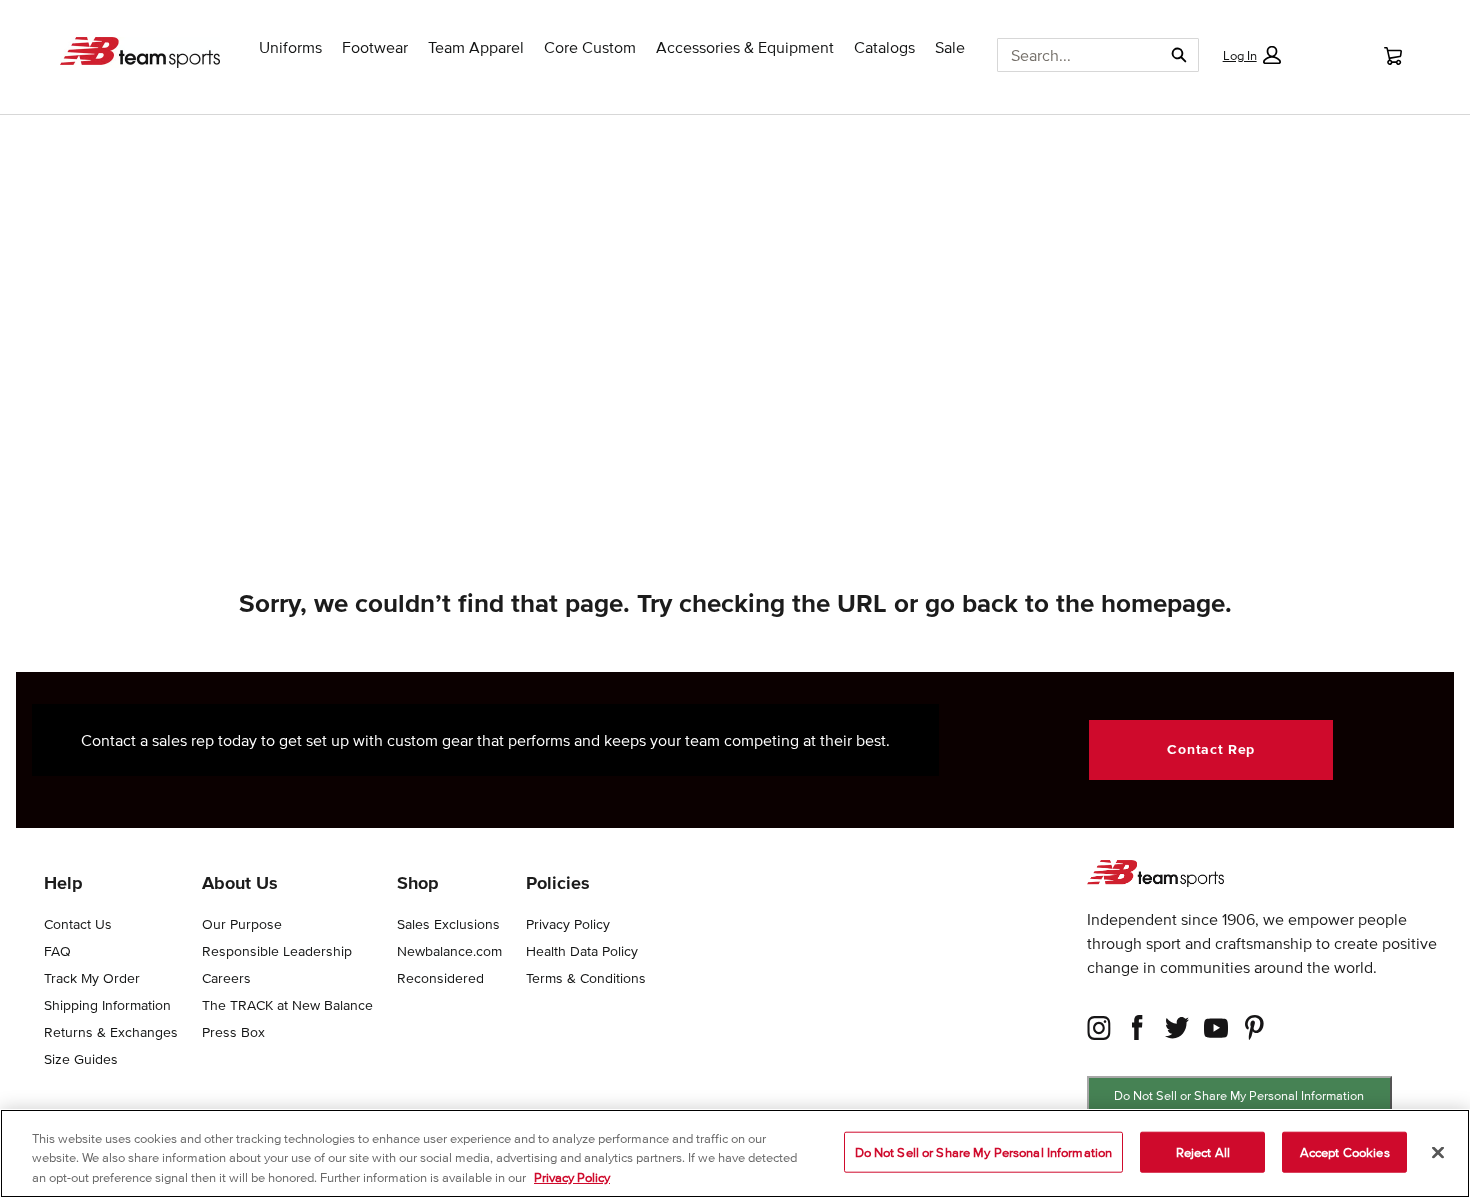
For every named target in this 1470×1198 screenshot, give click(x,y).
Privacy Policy (572, 1177)
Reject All (1203, 1151)
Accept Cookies (1345, 1151)
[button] (1251, 55)
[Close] (1438, 1152)
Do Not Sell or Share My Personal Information (1239, 1095)
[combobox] (1072, 55)
